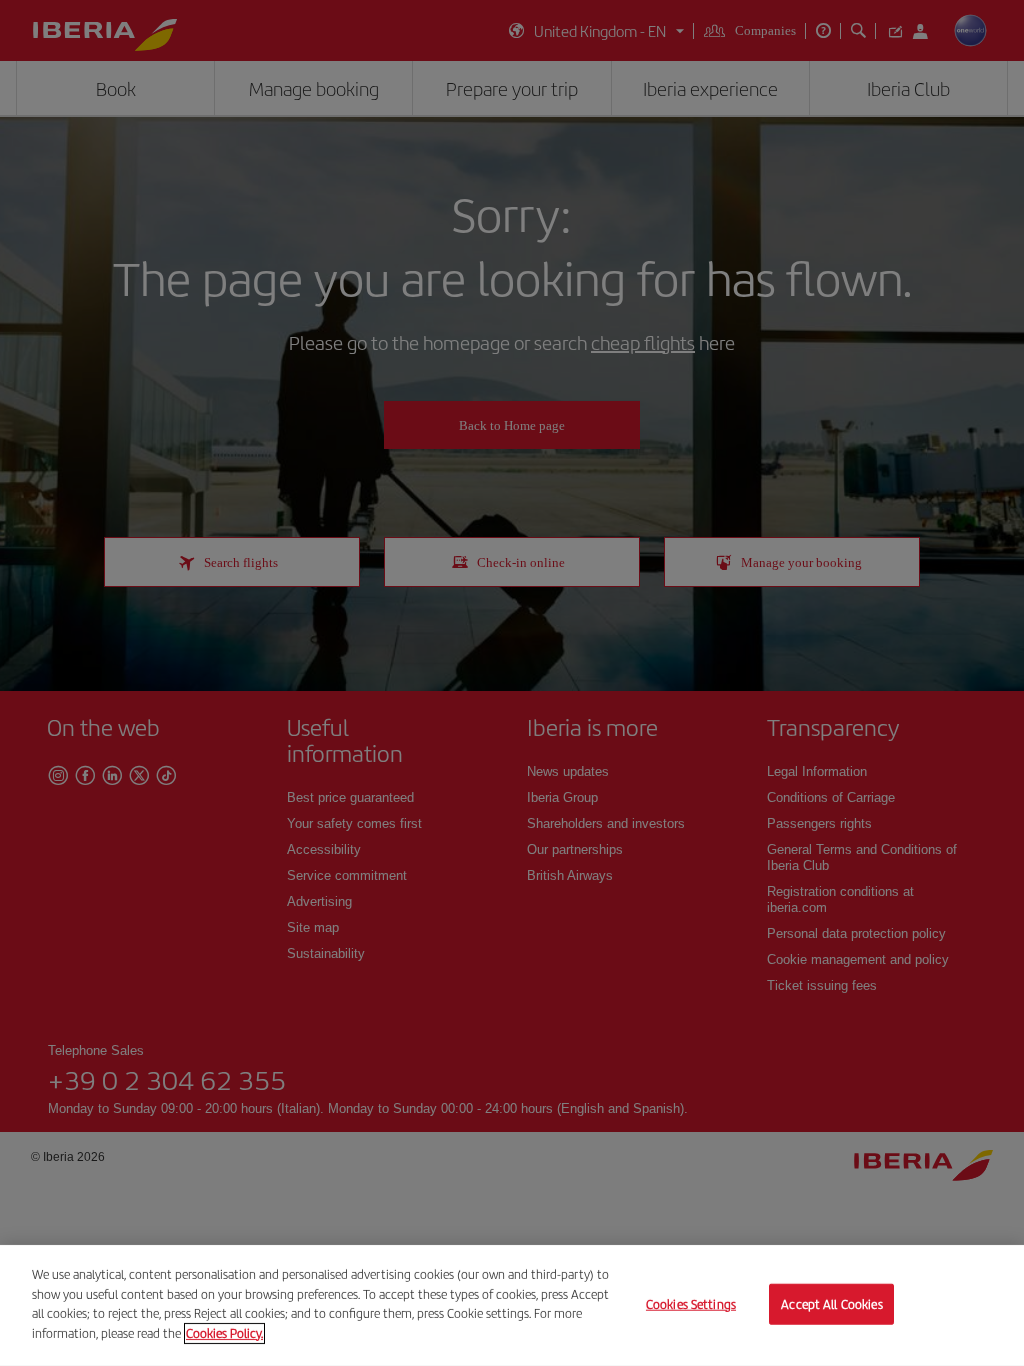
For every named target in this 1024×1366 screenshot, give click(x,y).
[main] (512, 1305)
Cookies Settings (691, 1303)
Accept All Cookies (831, 1303)
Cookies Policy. (224, 1332)
